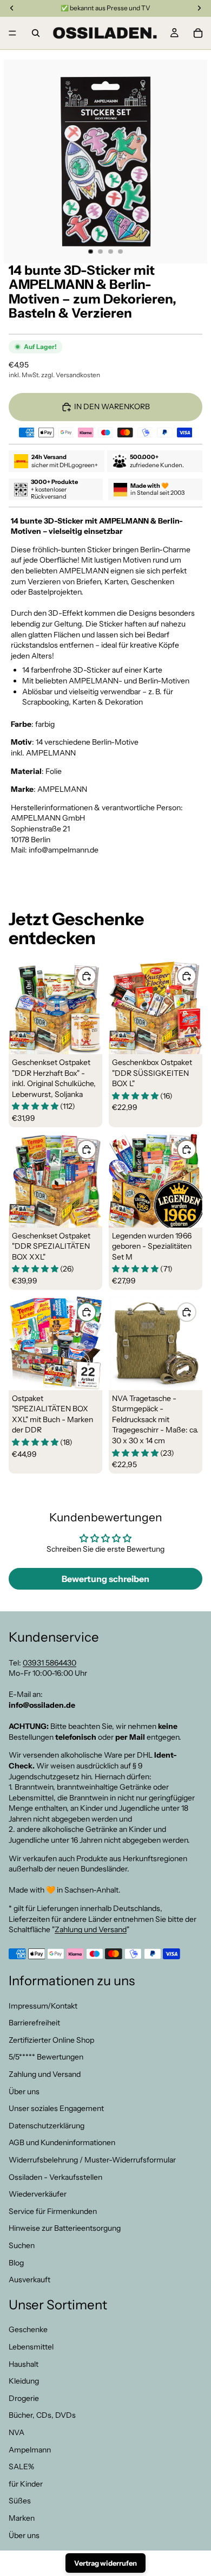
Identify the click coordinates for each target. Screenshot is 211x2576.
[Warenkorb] (198, 33)
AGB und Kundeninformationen (62, 2142)
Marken (22, 2518)
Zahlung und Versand (91, 1929)
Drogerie (24, 2398)
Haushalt (24, 2364)
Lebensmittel (31, 2347)
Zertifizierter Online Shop (51, 2040)
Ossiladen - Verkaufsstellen (55, 2177)
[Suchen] (36, 33)
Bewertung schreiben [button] (105, 1579)
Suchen (22, 2245)
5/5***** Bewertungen (46, 2057)
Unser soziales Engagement (56, 2108)
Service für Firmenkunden (53, 2211)
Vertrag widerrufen (105, 2563)
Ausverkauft (29, 2280)
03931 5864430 (50, 1662)
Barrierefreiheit (34, 2023)
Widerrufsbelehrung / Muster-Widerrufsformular (92, 2160)
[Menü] (12, 33)
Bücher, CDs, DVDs (42, 2415)
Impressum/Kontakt (43, 2005)
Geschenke (28, 2329)
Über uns (24, 2091)
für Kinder (26, 2484)
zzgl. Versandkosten (71, 375)
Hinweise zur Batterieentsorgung (65, 2228)
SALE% (21, 2467)
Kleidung (24, 2381)
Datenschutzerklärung (47, 2126)
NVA (17, 2432)
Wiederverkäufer (38, 2194)
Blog (16, 2262)
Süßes (20, 2501)
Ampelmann (30, 2449)
